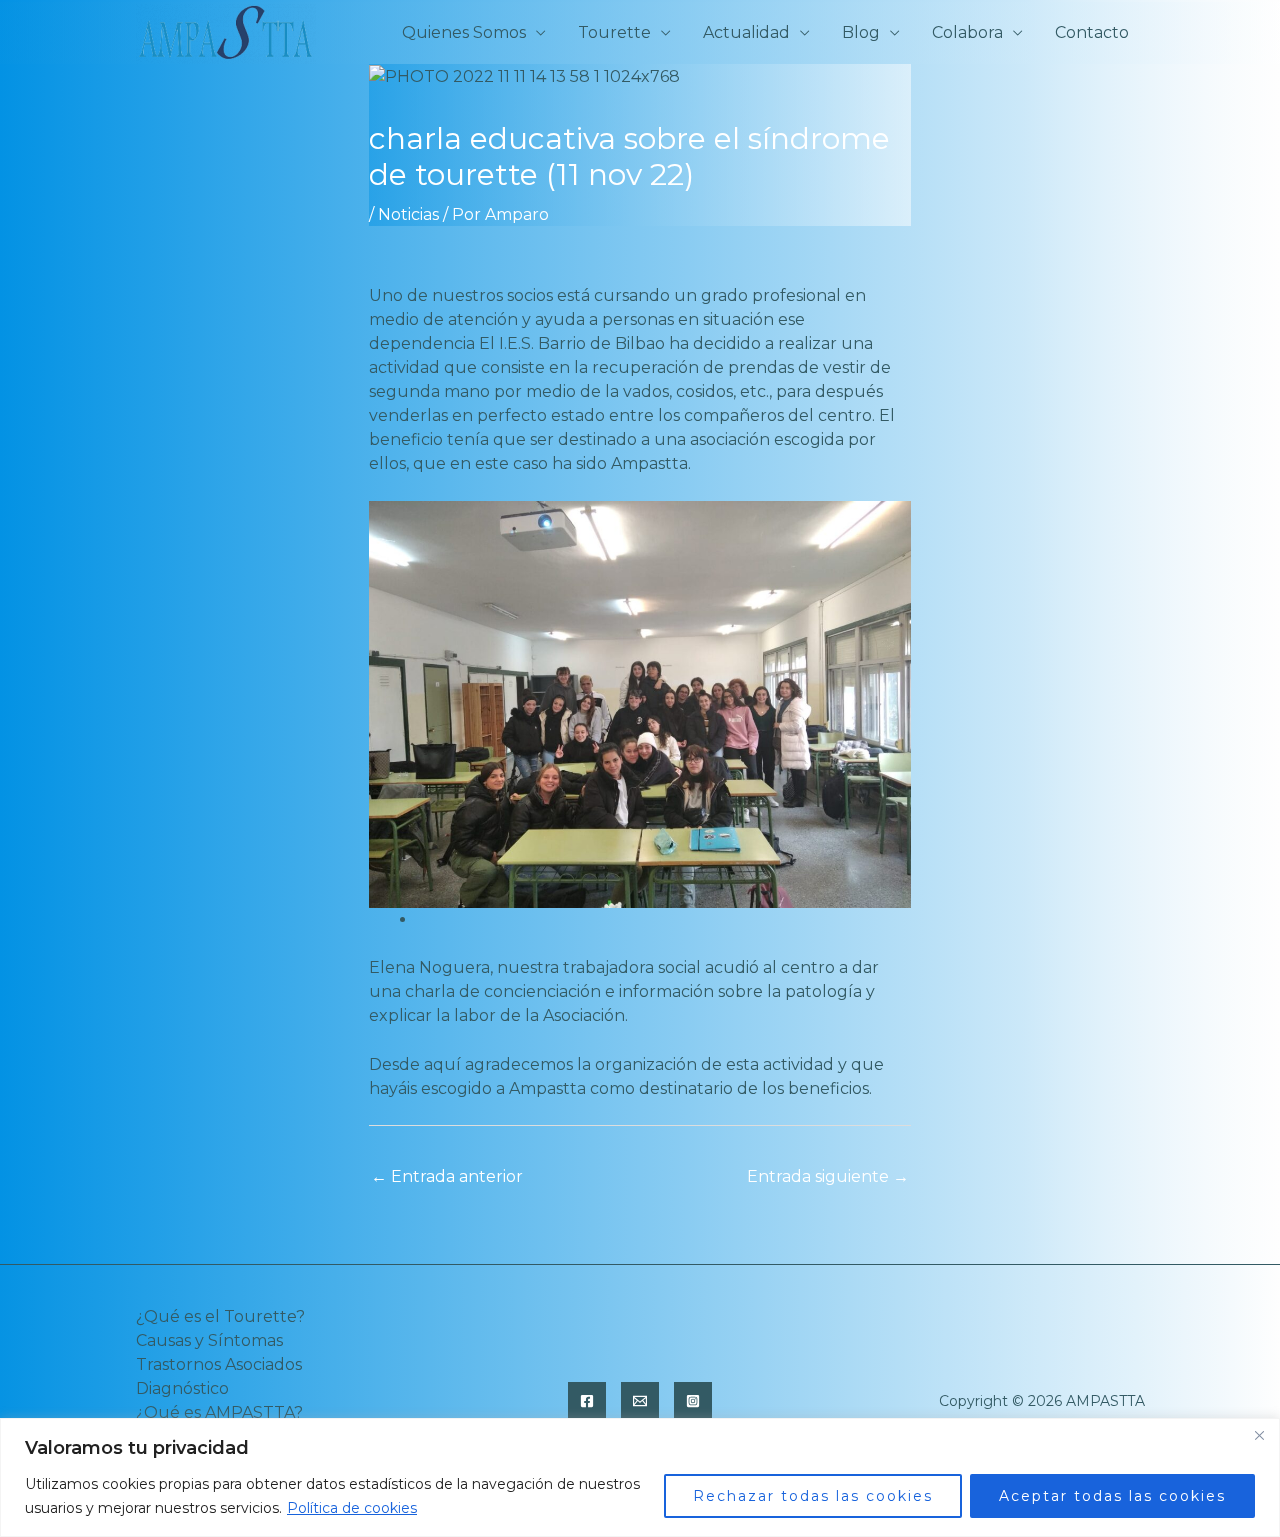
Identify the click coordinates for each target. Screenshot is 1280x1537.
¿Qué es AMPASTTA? (219, 1412)
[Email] (640, 1401)
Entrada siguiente (828, 1176)
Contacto (1092, 32)
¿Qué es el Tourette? (220, 1316)
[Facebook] (587, 1401)
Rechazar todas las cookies (813, 1496)
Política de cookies (352, 1508)
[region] (640, 1477)
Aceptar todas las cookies (1112, 1496)
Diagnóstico (182, 1388)
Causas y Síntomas (209, 1340)
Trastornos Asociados (219, 1364)
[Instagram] (693, 1401)
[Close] (1259, 1435)
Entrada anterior (447, 1176)
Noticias (408, 214)
